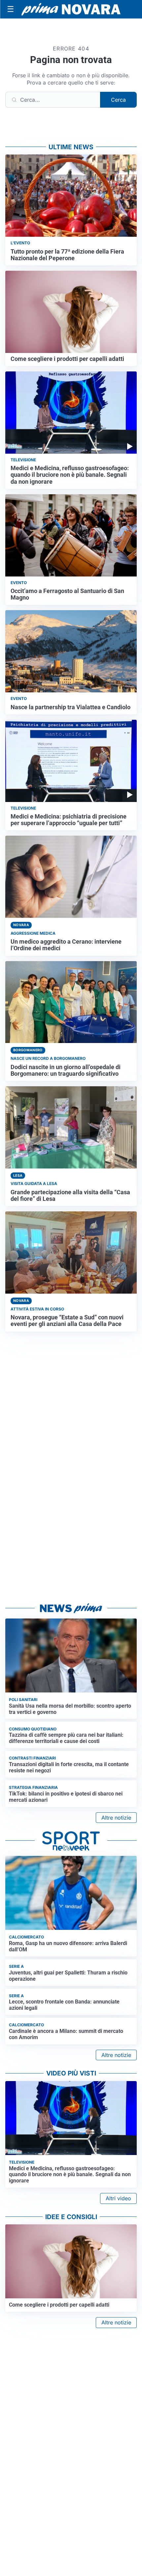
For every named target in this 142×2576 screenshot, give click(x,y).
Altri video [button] (118, 2198)
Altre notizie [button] (116, 1818)
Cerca (118, 100)
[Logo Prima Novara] (71, 9)
